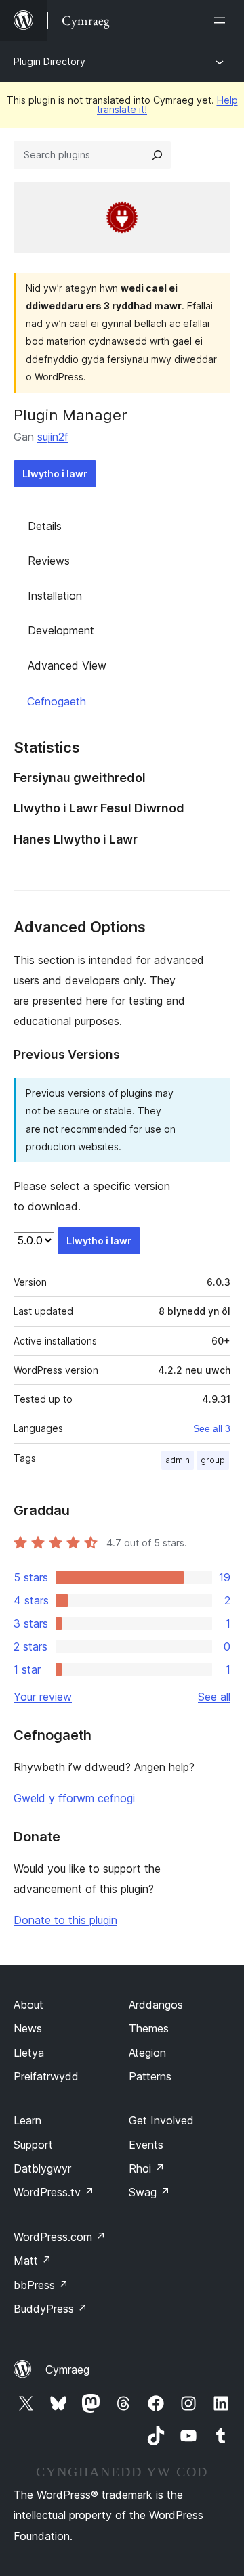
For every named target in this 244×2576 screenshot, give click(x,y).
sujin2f (53, 437)
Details (45, 526)
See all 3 (212, 1428)
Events (146, 2145)
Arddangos (156, 2005)
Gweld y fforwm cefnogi (74, 1798)
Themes (149, 2028)
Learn (27, 2120)
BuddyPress (50, 2309)
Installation (55, 596)
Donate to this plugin (65, 1920)
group (213, 1460)
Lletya (29, 2053)
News (28, 2028)
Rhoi (147, 2168)
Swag (149, 2192)
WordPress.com (60, 2237)
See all (214, 1697)
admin (178, 1460)
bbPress (41, 2285)
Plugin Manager (70, 415)
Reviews (49, 561)
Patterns (150, 2076)
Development (61, 630)
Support (33, 2145)
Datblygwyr (42, 2168)
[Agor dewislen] (222, 20)
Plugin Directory (49, 61)
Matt (33, 2261)
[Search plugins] (157, 155)
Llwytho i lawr (55, 474)
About (28, 2005)
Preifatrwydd (46, 2076)
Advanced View (67, 665)
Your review (43, 1697)
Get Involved (161, 2120)
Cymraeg (67, 2370)
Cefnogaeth (57, 701)
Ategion (147, 2053)
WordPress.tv (54, 2192)
